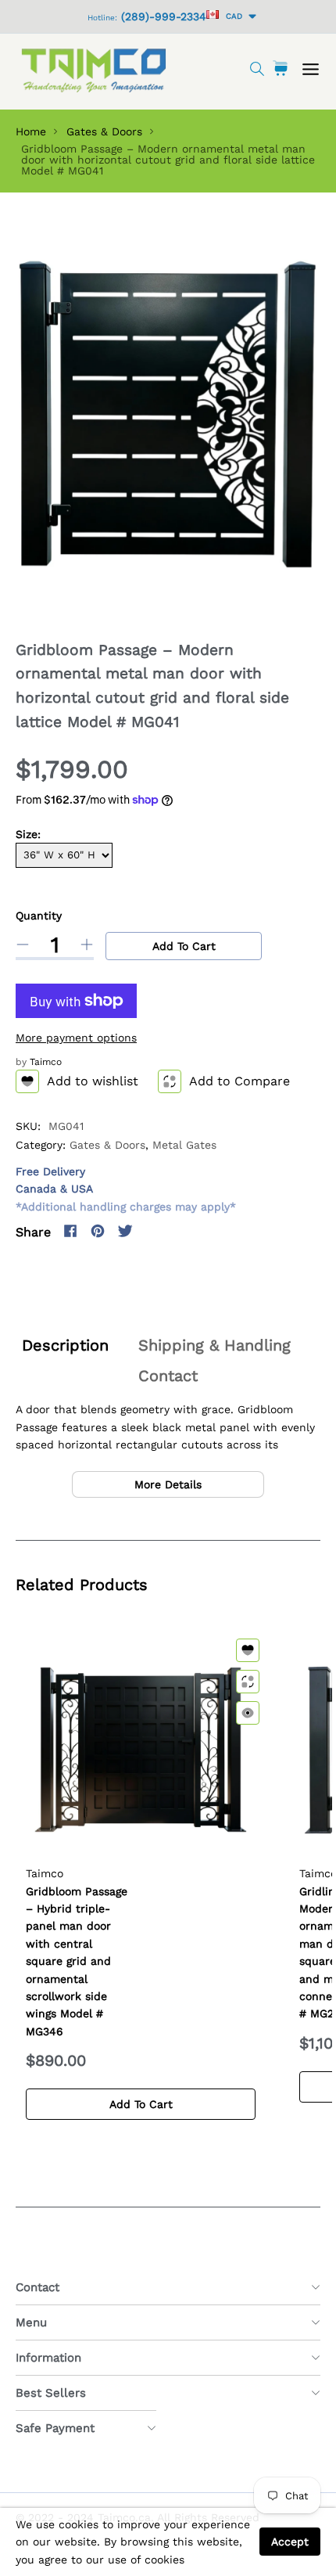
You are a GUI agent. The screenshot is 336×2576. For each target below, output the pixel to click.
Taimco (46, 1062)
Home (31, 131)
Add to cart (184, 946)
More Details (168, 1484)
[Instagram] (152, 1231)
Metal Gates (184, 1145)
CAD (232, 16)
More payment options (76, 1038)
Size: (28, 834)
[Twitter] (125, 1231)
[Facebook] (70, 1231)
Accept (290, 2542)
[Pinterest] (98, 1231)
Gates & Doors (104, 131)
